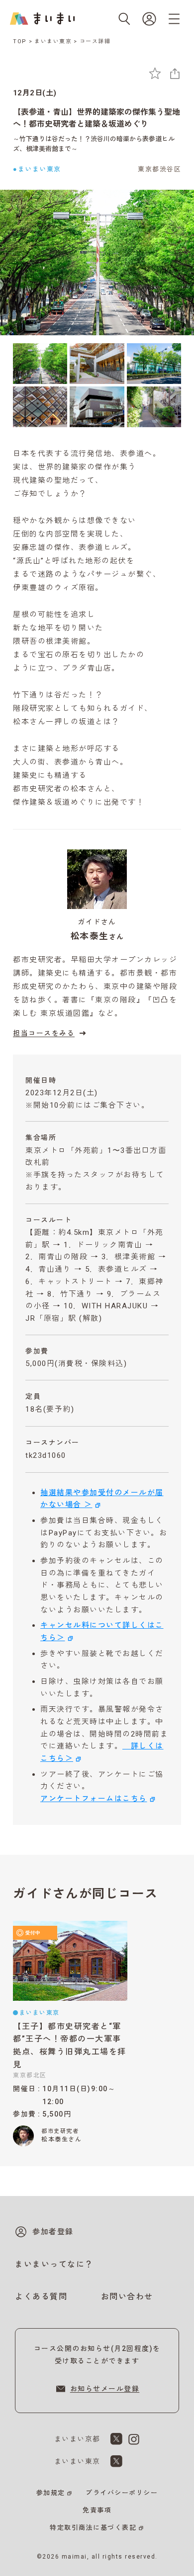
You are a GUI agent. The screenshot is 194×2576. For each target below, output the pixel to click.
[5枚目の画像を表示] (97, 407)
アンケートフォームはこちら (94, 1799)
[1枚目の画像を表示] (40, 364)
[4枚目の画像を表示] (40, 407)
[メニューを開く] (174, 19)
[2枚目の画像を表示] (97, 364)
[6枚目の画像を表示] (154, 407)
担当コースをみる (44, 1033)
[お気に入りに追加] (155, 73)
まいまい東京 (53, 41)
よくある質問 (41, 2297)
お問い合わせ (127, 2297)
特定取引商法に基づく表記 (93, 2528)
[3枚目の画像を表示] (154, 364)
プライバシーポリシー (122, 2493)
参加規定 (51, 2493)
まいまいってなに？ (54, 2264)
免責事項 (97, 2510)
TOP (20, 41)
